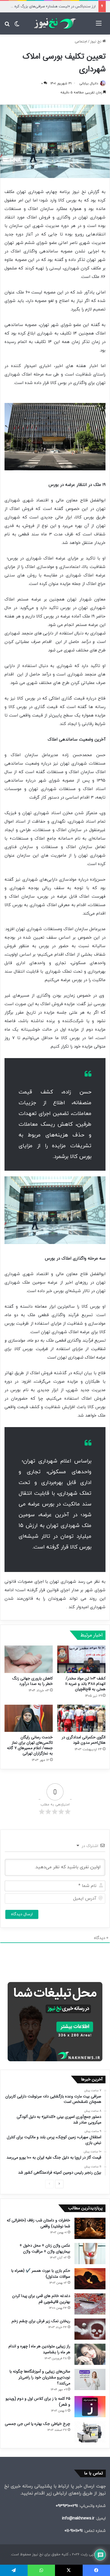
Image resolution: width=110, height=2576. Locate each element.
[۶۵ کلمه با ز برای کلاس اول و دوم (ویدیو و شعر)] (90, 2407)
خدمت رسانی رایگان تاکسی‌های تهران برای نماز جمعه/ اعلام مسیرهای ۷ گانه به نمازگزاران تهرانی (30, 1745)
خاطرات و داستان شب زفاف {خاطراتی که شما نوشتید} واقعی (38, 2223)
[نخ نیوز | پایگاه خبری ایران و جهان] (55, 23)
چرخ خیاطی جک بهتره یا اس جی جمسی (38, 2424)
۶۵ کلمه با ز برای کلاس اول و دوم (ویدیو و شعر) (38, 2402)
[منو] (99, 26)
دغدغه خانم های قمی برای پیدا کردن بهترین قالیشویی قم (41, 2299)
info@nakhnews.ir (78, 2518)
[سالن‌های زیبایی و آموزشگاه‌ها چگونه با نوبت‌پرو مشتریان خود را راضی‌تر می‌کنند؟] (90, 2379)
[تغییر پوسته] (17, 26)
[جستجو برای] (7, 26)
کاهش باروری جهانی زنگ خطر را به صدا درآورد (33, 1681)
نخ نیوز (96, 42)
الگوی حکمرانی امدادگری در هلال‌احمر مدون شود (84, 1740)
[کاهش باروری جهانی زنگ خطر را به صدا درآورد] (29, 1659)
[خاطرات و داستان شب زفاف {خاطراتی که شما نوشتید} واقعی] (90, 2228)
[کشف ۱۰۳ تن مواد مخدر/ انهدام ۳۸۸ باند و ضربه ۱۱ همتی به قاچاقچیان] (81, 1659)
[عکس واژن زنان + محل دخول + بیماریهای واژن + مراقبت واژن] (90, 2254)
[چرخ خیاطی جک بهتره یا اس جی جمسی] (90, 2432)
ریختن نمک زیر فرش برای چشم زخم (41, 2321)
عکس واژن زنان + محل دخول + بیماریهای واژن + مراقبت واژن (45, 2248)
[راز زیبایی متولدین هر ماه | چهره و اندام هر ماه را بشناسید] (90, 2354)
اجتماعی (81, 42)
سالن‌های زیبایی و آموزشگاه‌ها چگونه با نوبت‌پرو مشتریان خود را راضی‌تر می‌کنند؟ (40, 2377)
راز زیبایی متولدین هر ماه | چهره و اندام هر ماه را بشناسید (39, 2349)
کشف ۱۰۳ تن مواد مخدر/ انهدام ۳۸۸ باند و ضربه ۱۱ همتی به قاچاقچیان (85, 1684)
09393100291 (67, 2506)
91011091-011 (74, 2531)
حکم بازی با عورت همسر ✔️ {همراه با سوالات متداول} (41, 2274)
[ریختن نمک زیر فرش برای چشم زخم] (90, 2329)
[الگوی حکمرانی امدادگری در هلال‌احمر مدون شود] (81, 1718)
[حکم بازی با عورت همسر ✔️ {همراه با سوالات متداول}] (90, 2279)
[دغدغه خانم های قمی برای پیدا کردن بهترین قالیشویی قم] (90, 2304)
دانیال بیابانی (89, 83)
